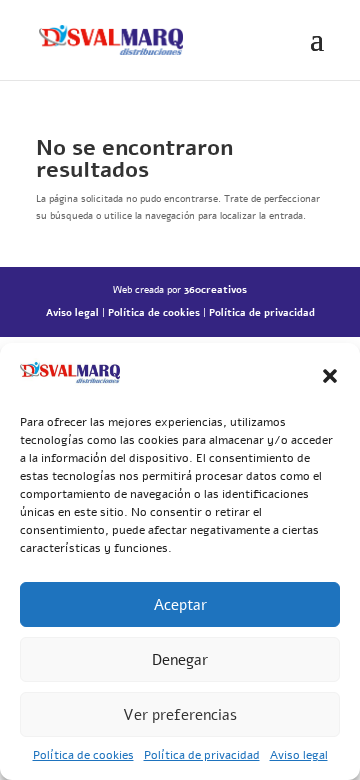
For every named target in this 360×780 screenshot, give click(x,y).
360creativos (215, 290)
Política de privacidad (202, 755)
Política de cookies (83, 755)
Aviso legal (299, 755)
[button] (330, 376)
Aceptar (180, 605)
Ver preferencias (180, 715)
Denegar (180, 660)
